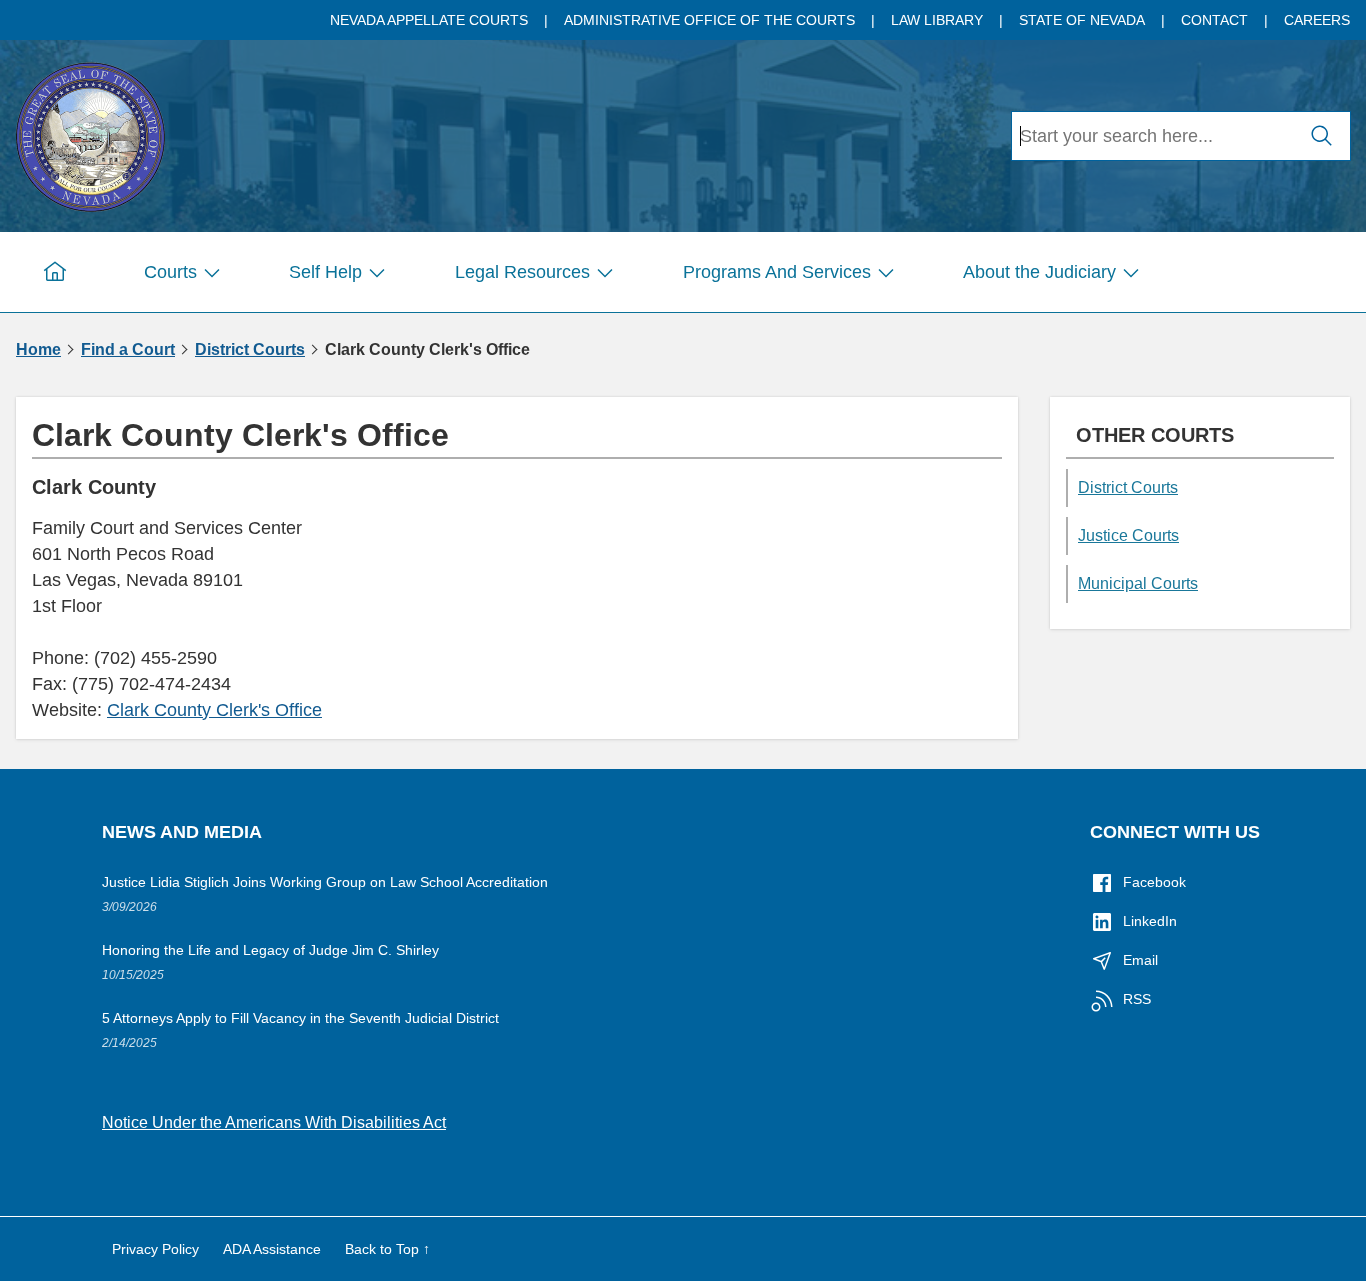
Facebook (1154, 882)
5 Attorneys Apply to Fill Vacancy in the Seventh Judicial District (300, 1018)
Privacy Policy (155, 1249)
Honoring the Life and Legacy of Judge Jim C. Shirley (270, 950)
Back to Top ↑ (387, 1249)
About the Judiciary (1039, 272)
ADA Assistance (272, 1249)
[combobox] (1153, 136)
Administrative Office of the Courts (709, 20)
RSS (1137, 999)
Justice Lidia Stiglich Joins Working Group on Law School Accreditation (325, 882)
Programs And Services (777, 272)
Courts (170, 272)
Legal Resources (522, 272)
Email (1140, 960)
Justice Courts (1128, 535)
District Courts (250, 350)
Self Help (325, 272)
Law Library (937, 20)
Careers (1317, 20)
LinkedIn (1150, 921)
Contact (1214, 20)
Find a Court (128, 350)
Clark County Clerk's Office (214, 710)
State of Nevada (1082, 20)
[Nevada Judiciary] (90, 133)
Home (38, 350)
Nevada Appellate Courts (429, 20)
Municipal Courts (1138, 583)
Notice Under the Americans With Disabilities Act (274, 1122)
